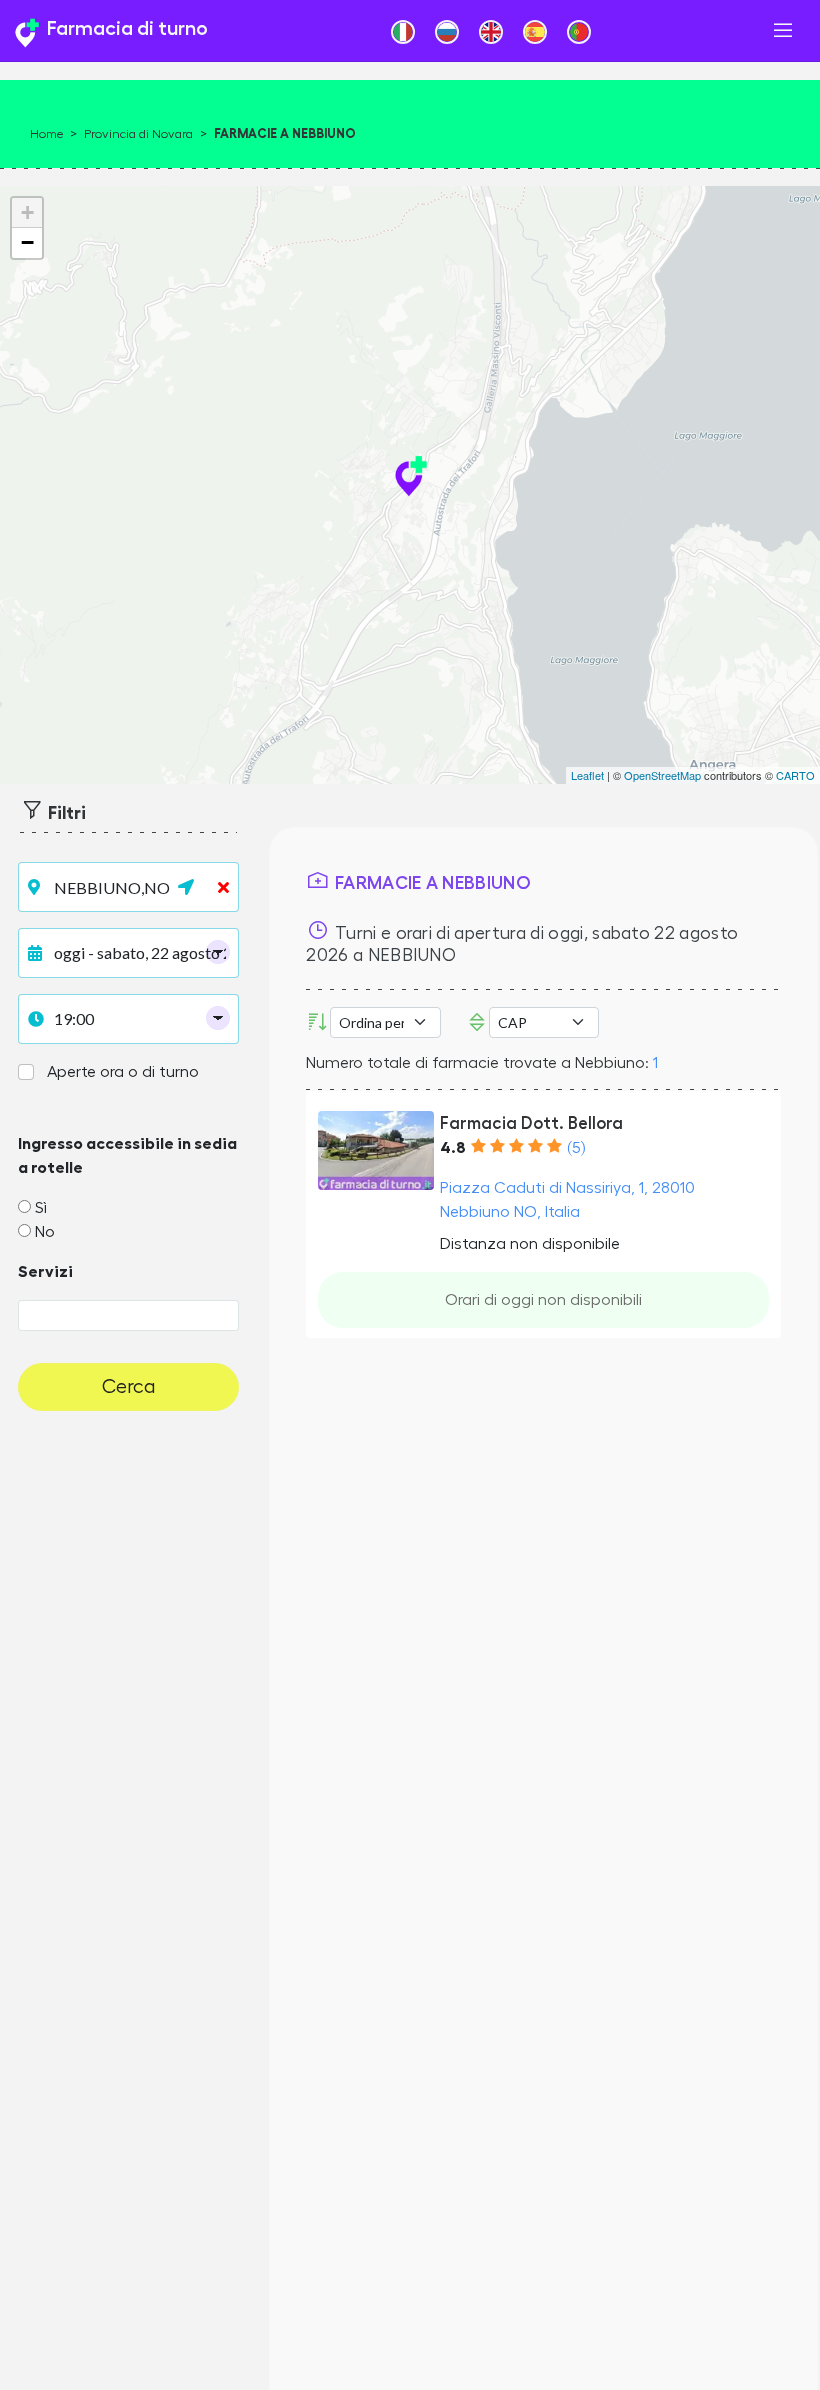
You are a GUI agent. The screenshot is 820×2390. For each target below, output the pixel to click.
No (45, 1232)
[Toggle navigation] (783, 30)
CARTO (795, 775)
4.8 (453, 1148)
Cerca (129, 1387)
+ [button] (27, 212)
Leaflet (587, 775)
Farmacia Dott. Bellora (531, 1123)
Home (46, 134)
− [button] (27, 242)
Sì (41, 1208)
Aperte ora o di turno (123, 1072)
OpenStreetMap (662, 775)
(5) (576, 1148)
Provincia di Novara (138, 134)
